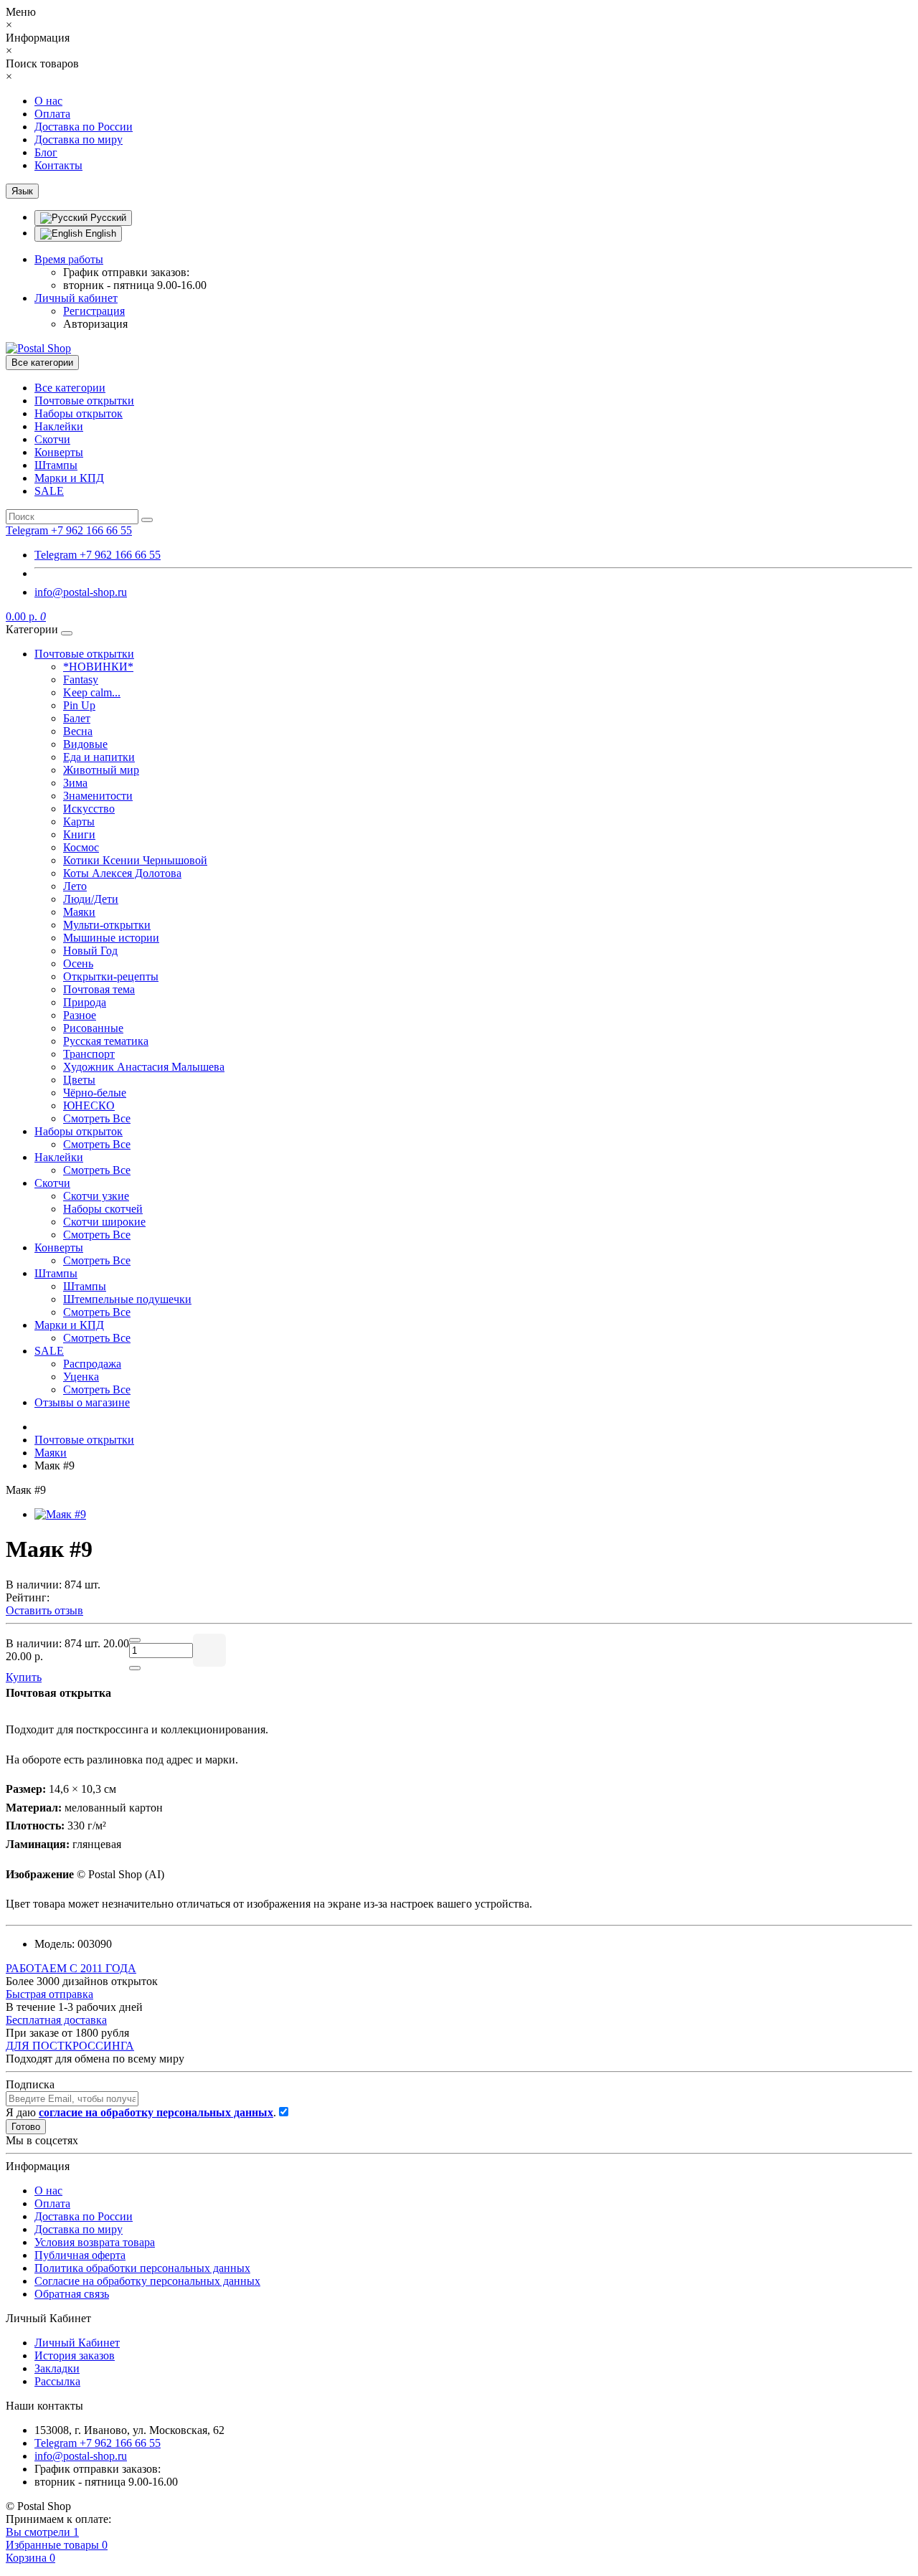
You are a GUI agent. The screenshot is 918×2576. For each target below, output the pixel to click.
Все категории (70, 388)
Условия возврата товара (95, 2242)
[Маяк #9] (60, 1514)
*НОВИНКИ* (98, 667)
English (99, 233)
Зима (75, 783)
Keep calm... (92, 692)
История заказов (75, 2355)
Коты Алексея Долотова (122, 873)
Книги (79, 834)
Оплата (52, 114)
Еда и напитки (99, 757)
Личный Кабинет (77, 2343)
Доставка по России (84, 127)
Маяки (79, 912)
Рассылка (57, 2381)
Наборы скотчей (103, 1209)
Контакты (58, 165)
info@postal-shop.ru (81, 592)
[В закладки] (209, 1650)
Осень (78, 963)
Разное (80, 1015)
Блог (46, 152)
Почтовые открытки (84, 401)
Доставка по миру (79, 139)
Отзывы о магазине (82, 1402)
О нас (48, 101)
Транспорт (89, 1054)
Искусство (89, 809)
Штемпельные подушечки (127, 1299)
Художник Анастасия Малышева (144, 1067)
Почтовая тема (99, 989)
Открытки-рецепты (111, 976)
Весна (78, 731)
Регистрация (94, 311)
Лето (75, 886)
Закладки (57, 2368)
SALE (49, 491)
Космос (81, 847)
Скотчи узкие (96, 1196)
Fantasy (81, 679)
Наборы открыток (79, 413)
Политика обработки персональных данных (142, 2268)
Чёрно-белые (95, 1093)
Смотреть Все (97, 1118)
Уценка (81, 1377)
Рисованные (93, 1028)
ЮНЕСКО (89, 1105)
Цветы (79, 1080)
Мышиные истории (111, 938)
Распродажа (92, 1364)
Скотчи (52, 439)
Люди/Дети (91, 899)
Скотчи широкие (104, 1222)
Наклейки (59, 426)
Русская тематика (106, 1041)
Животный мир (101, 770)
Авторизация (95, 324)
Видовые (85, 744)
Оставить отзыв (44, 1610)
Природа (85, 1002)
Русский (107, 218)
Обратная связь (72, 2294)
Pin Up (79, 705)
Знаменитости (98, 796)
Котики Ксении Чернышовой (135, 860)
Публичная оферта (80, 2255)
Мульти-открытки (107, 925)
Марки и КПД (69, 478)
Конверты (59, 452)
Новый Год (90, 951)
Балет (77, 718)
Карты (79, 821)
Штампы (56, 465)
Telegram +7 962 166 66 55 (98, 555)
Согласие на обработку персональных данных (147, 2281)
